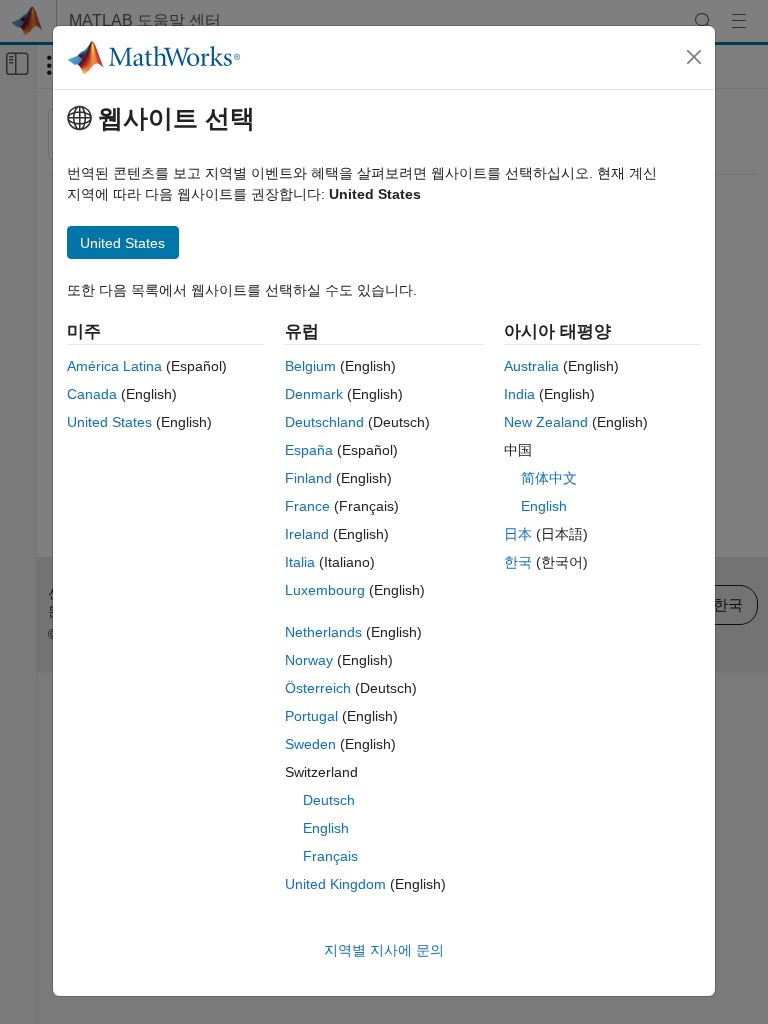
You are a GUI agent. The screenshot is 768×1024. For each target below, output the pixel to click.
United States (109, 422)
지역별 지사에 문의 (384, 950)
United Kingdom (335, 884)
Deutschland (324, 422)
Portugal (311, 716)
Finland (308, 478)
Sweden (310, 744)
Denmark (314, 394)
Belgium (310, 366)
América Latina (114, 366)
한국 (518, 562)
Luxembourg (325, 590)
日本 (518, 534)
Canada (92, 394)
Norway (309, 660)
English (326, 828)
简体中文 (549, 478)
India (519, 394)
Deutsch (329, 800)
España (309, 450)
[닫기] (694, 57)
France (307, 506)
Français (330, 856)
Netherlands (323, 632)
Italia (300, 562)
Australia (531, 366)
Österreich (318, 688)
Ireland (307, 534)
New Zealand (546, 422)
